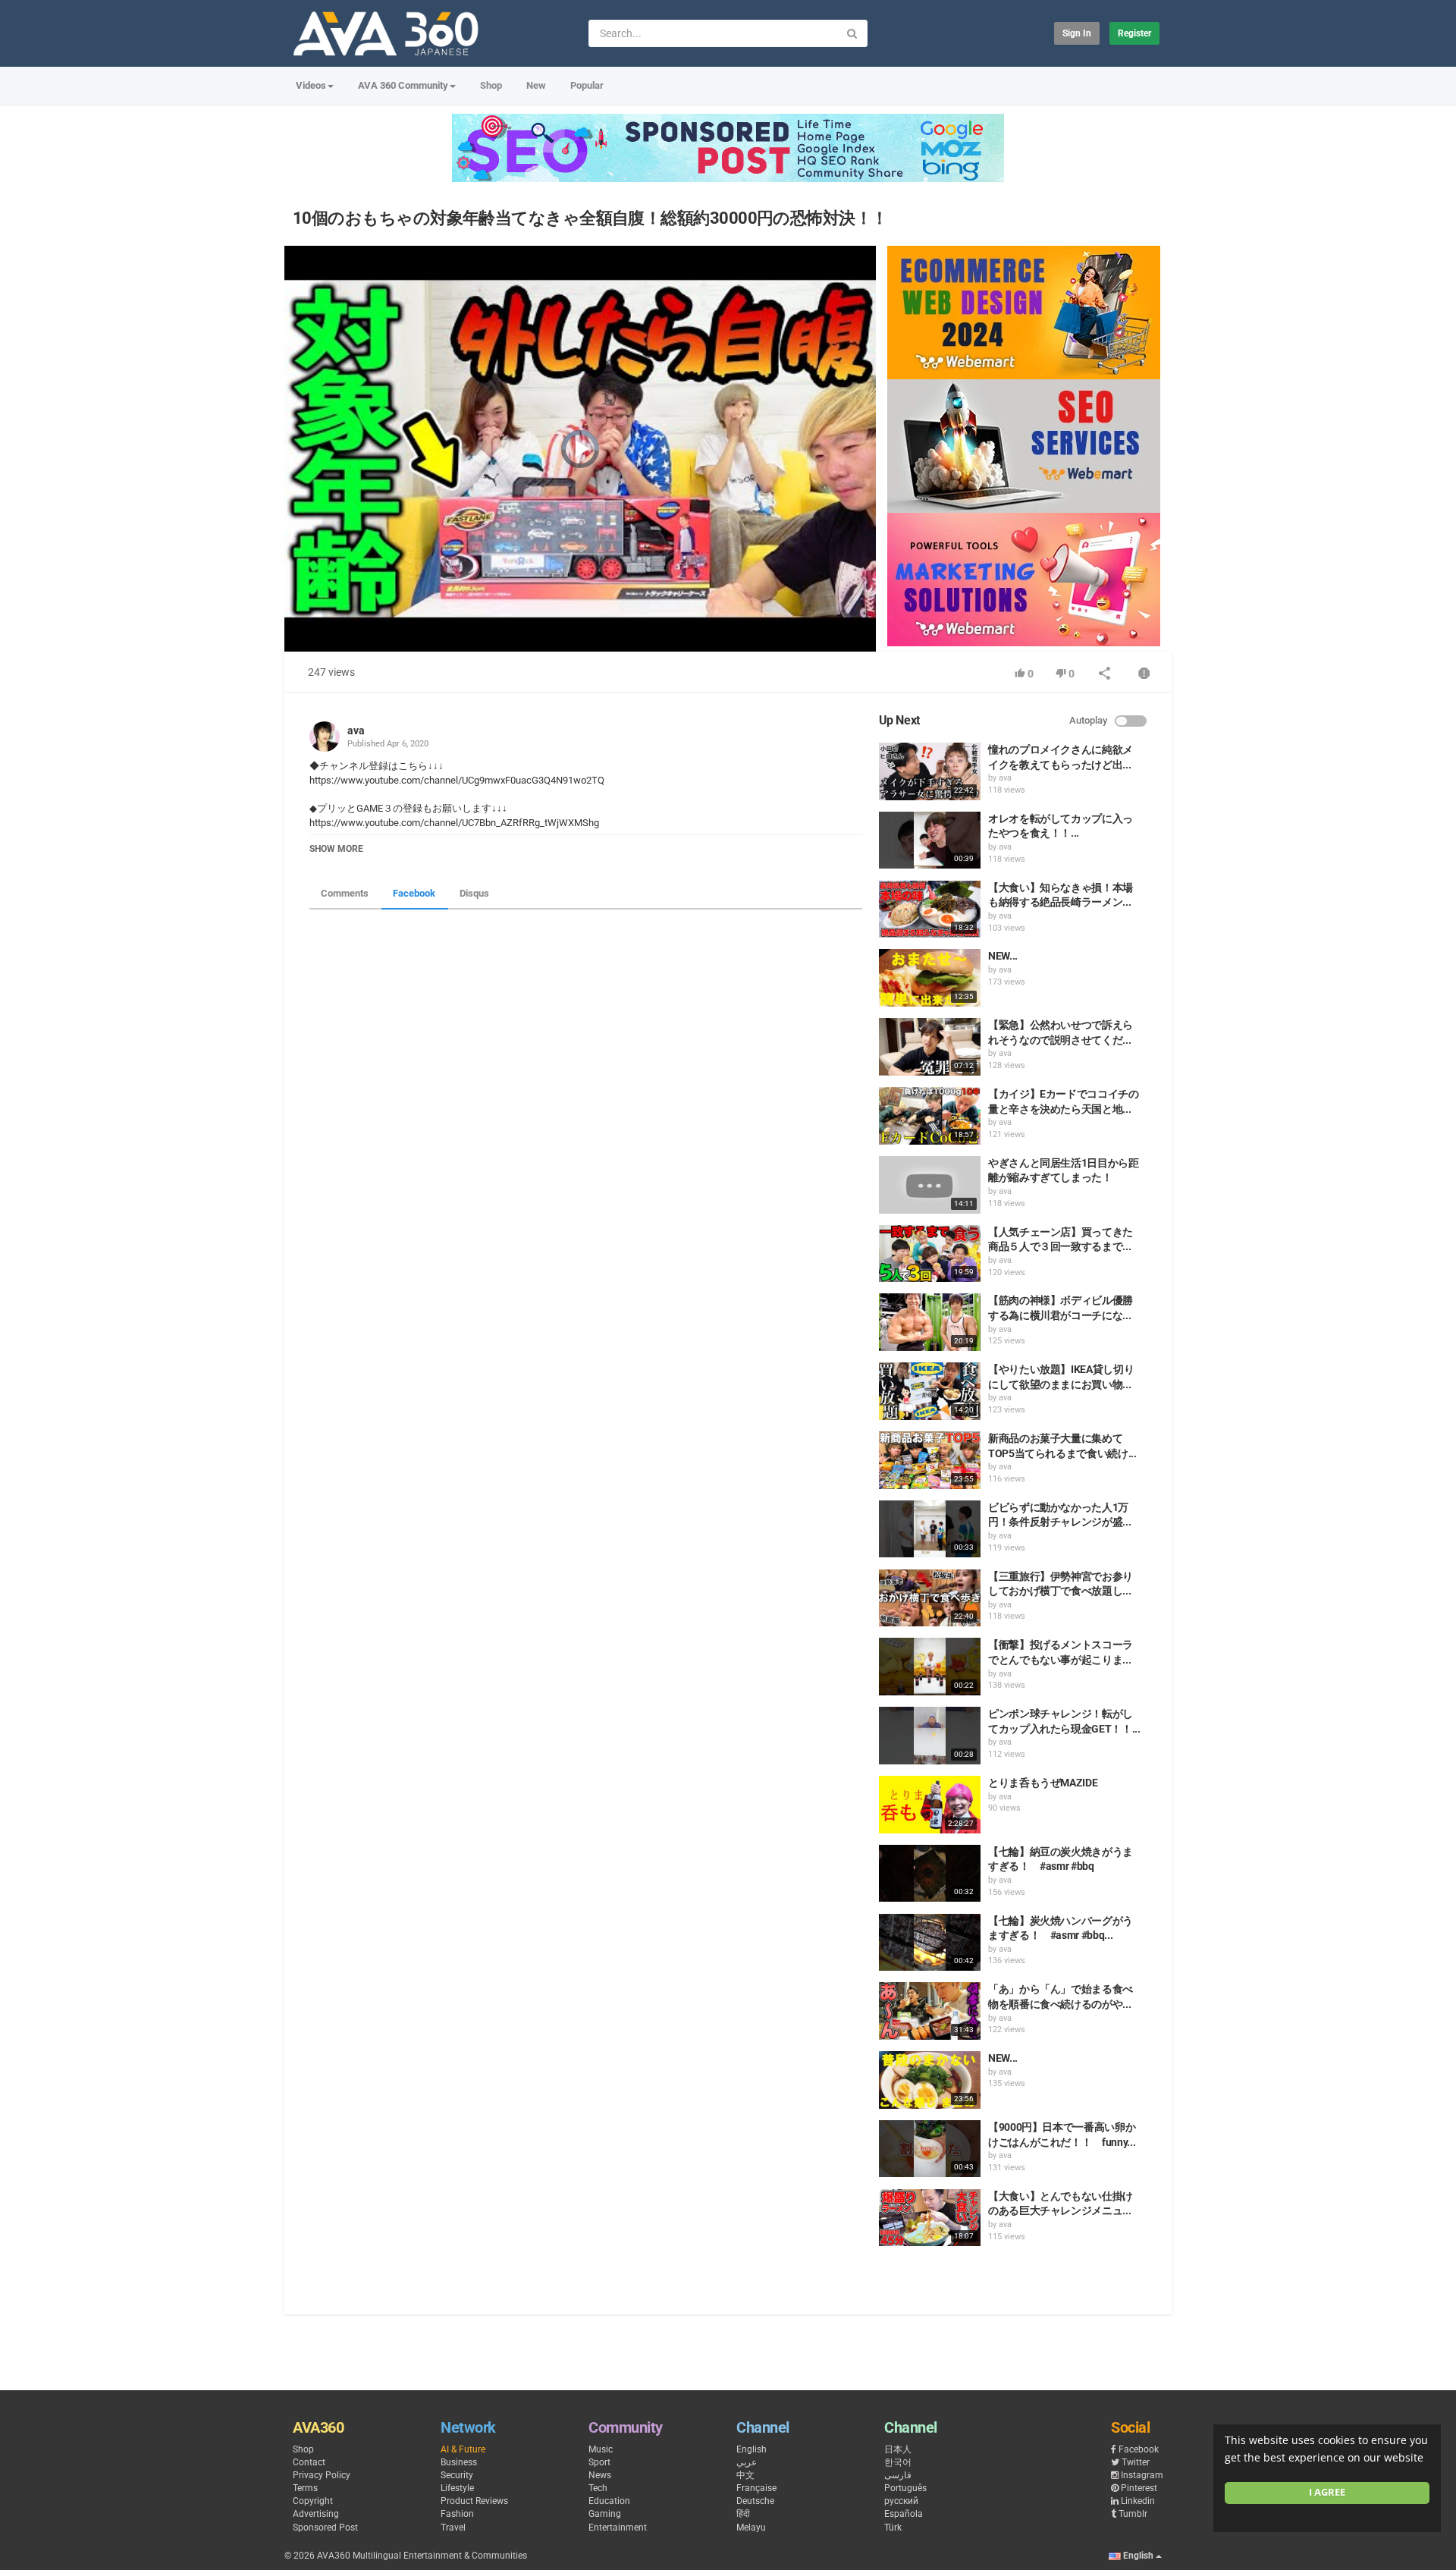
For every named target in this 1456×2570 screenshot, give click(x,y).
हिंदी (743, 2514)
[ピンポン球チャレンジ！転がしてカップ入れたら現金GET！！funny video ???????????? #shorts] (930, 1736)
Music (601, 2449)
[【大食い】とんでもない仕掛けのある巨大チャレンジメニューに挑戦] (930, 2218)
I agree (1327, 2492)
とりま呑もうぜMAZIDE (1043, 1783)
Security (457, 2475)
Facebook (414, 893)
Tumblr (1133, 2514)
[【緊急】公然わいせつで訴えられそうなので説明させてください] (930, 1047)
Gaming (605, 2514)
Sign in (1077, 33)
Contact (309, 2462)
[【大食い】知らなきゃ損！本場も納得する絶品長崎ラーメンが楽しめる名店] (930, 910)
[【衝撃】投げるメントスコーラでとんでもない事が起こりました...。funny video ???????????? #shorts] (930, 1667)
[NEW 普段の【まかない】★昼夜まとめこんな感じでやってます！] (930, 2080)
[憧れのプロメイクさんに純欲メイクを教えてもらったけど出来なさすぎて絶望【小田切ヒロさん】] (930, 771)
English (752, 2449)
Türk (893, 2528)
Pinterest (1139, 2488)
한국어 (898, 2462)
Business (459, 2462)
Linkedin (1138, 2501)
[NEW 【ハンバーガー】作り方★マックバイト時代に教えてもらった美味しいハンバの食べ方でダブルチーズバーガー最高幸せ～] (930, 978)
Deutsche (755, 2501)
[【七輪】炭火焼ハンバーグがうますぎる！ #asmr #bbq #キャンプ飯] (930, 1943)
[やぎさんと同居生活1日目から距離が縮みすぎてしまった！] (930, 1185)
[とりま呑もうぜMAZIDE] (930, 1805)
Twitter (1136, 2462)
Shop (491, 85)
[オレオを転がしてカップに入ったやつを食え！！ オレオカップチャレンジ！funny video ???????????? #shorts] (930, 840)
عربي (747, 2462)
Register (1134, 33)
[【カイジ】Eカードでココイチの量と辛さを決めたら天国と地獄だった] (930, 1116)
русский (901, 2501)
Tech (598, 2488)
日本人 (898, 2449)
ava (356, 730)
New (536, 85)
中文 (745, 2475)
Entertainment (618, 2528)
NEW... (1003, 956)
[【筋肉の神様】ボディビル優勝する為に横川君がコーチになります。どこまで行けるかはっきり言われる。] (930, 1322)
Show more (336, 849)
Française (756, 2488)
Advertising (316, 2514)
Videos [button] (311, 85)
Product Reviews (474, 2501)
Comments (345, 893)
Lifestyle (457, 2488)
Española (904, 2514)
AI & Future (463, 2449)
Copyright (313, 2501)
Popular (587, 85)
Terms (305, 2488)
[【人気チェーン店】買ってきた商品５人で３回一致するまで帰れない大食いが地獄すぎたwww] (930, 1254)
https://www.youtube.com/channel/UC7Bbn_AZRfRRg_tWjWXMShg (454, 823)
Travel (453, 2528)
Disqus (474, 893)
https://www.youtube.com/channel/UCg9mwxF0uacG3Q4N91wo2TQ (457, 780)
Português (905, 2488)
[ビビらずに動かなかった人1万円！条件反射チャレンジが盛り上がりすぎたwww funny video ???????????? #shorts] (930, 1529)
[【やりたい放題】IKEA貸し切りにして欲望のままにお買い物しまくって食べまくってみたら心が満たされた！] (930, 1391)
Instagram (1142, 2475)
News (600, 2475)
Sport (599, 2462)
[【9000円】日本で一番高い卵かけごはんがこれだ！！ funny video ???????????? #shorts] (930, 2149)
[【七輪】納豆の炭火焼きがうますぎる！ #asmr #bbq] (930, 1874)
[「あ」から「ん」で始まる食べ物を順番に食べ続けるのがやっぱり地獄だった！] (930, 2011)
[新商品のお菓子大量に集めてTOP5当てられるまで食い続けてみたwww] (930, 1460)
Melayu (751, 2528)
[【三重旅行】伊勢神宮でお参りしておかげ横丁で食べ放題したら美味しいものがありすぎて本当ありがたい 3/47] (930, 1598)
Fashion (457, 2514)
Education (609, 2501)
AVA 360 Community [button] (403, 85)
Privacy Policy (322, 2475)
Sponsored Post (325, 2528)
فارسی (898, 2475)
